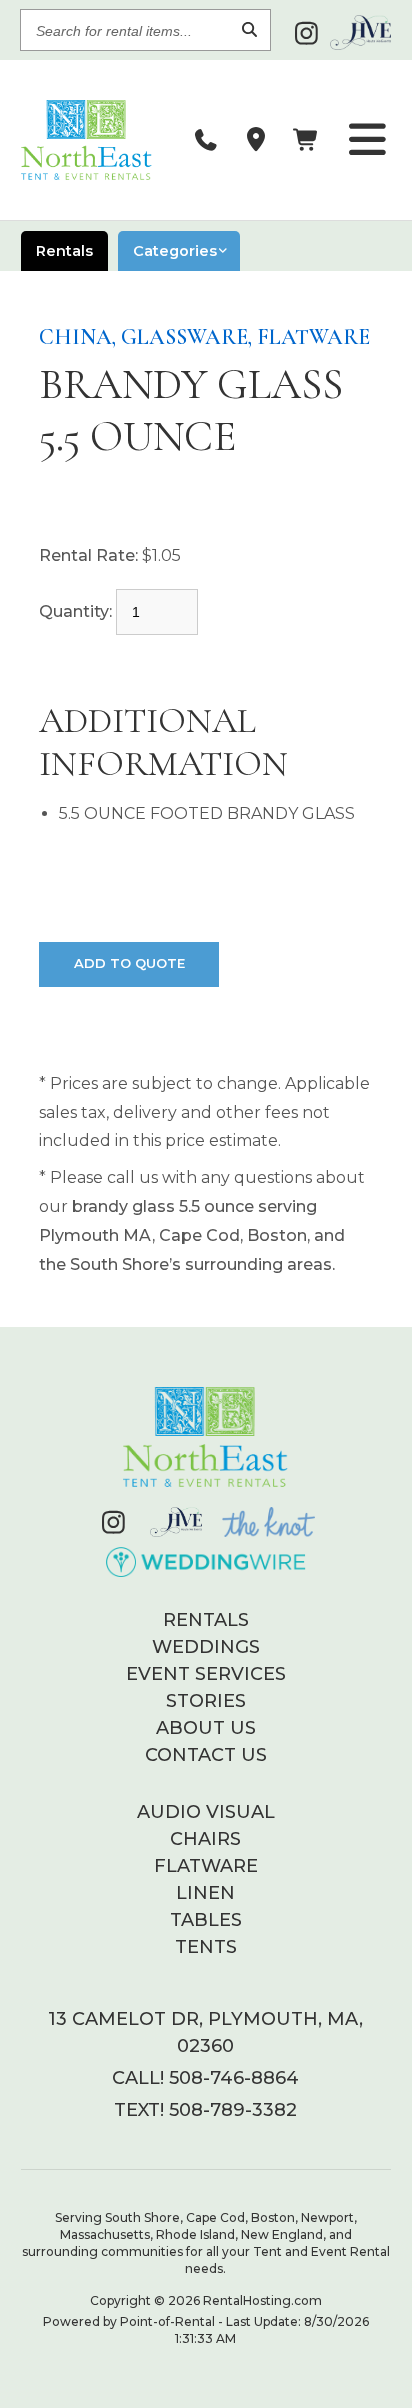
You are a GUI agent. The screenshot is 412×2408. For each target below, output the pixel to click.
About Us (206, 1728)
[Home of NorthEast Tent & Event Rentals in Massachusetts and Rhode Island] (206, 1437)
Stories (206, 1701)
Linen (205, 1893)
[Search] (250, 30)
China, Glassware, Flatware (204, 337)
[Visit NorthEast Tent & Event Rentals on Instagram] (306, 33)
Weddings (206, 1647)
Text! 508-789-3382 (205, 2110)
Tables (206, 1920)
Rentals (206, 1620)
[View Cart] (306, 140)
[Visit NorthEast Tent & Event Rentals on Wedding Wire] (206, 1562)
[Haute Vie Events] (360, 32)
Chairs (205, 1839)
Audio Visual (206, 1812)
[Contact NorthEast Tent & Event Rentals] (256, 140)
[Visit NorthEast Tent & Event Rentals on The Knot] (268, 1522)
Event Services (206, 1674)
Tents (206, 1947)
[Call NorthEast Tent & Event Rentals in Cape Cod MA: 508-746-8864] (206, 140)
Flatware (206, 1866)
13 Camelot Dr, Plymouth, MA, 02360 (205, 2032)
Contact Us (206, 1755)
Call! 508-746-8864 (205, 2078)
